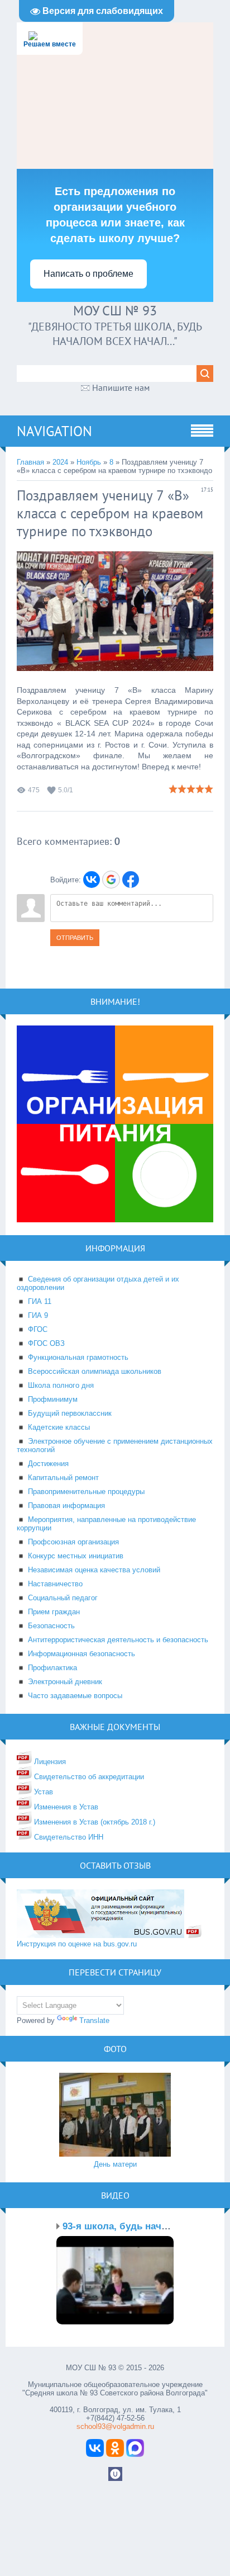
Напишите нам (121, 387)
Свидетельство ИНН (68, 1837)
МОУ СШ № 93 (115, 311)
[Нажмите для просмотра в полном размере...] (115, 679)
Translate (94, 2020)
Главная (30, 462)
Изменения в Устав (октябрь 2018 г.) (94, 1822)
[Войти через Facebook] (131, 880)
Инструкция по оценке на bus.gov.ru (77, 1944)
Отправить (75, 938)
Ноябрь (89, 462)
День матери (115, 2164)
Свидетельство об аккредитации (88, 1777)
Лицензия (49, 1762)
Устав (42, 1792)
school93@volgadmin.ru (115, 2426)
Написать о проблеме (88, 274)
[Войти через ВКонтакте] (92, 880)
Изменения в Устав (65, 1807)
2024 (60, 462)
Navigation (54, 431)
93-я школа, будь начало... (124, 2226)
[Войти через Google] (111, 880)
